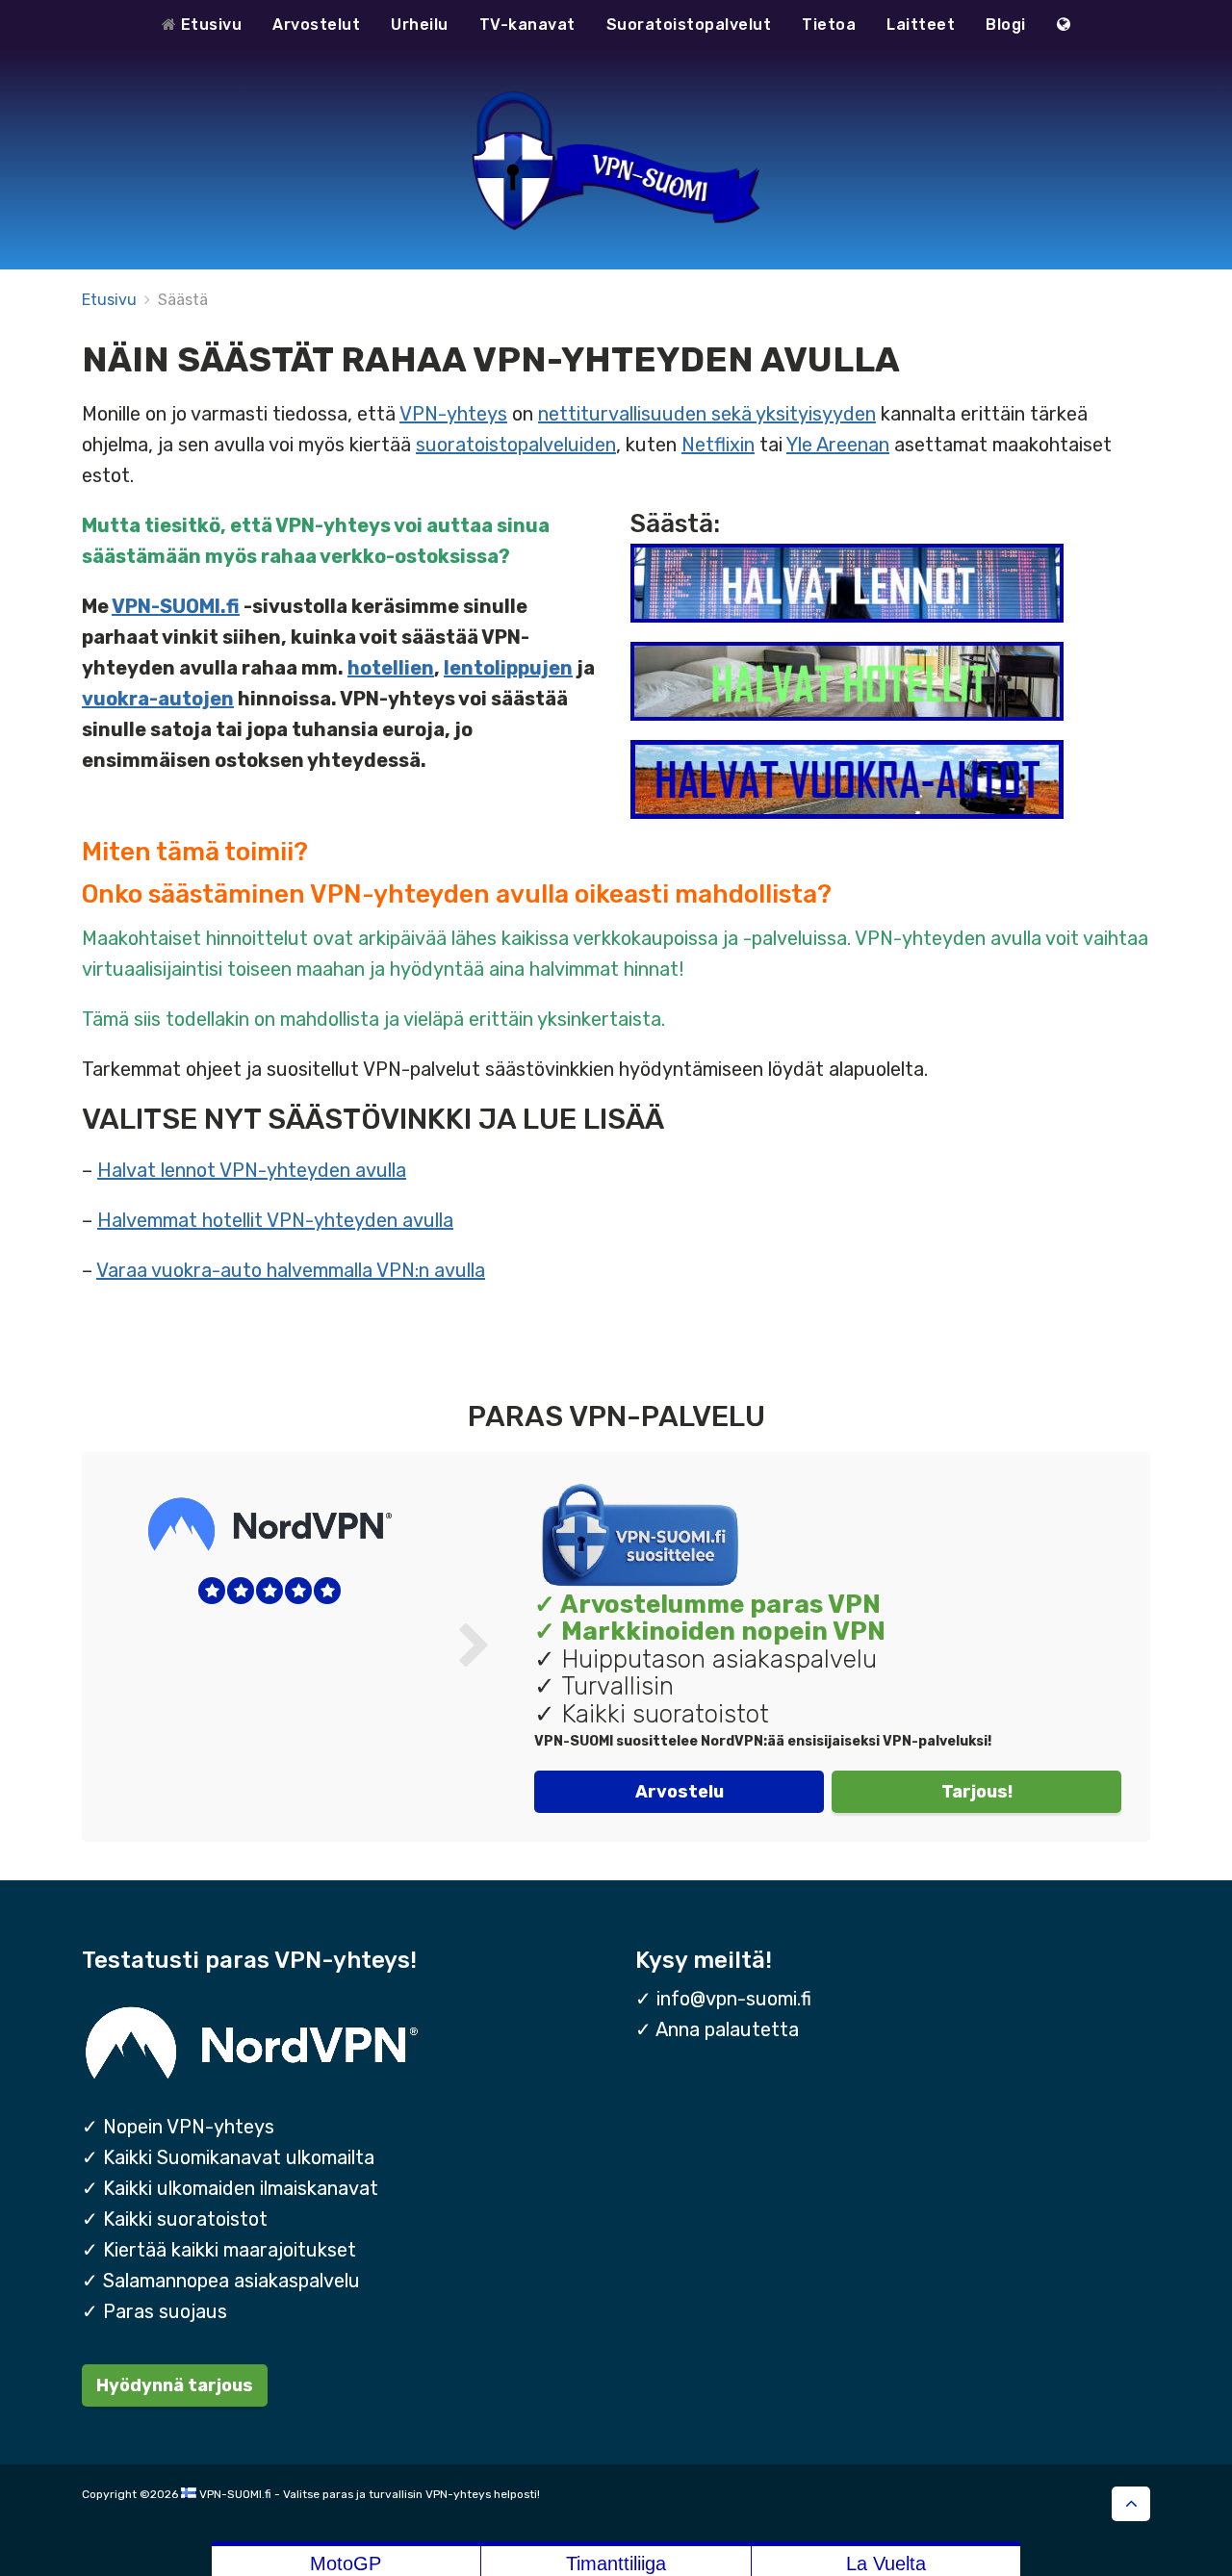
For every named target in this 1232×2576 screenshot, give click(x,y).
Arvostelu (680, 1791)
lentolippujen (508, 668)
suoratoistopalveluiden (516, 445)
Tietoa (829, 25)
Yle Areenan (838, 445)
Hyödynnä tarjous (175, 2385)
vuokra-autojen (158, 699)
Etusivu (209, 25)
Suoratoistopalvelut (689, 25)
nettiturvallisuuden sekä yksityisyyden (707, 414)
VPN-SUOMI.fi (176, 606)
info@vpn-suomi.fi (734, 1999)
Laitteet (921, 25)
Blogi (1006, 25)
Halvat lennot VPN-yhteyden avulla (252, 1170)
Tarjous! (977, 1791)
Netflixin (718, 445)
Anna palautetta (727, 2029)
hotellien (391, 668)
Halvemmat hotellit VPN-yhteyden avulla (275, 1220)
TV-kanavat (527, 25)
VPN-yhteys (453, 414)
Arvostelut (316, 25)
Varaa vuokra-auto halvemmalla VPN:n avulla (291, 1270)
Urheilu (420, 25)
